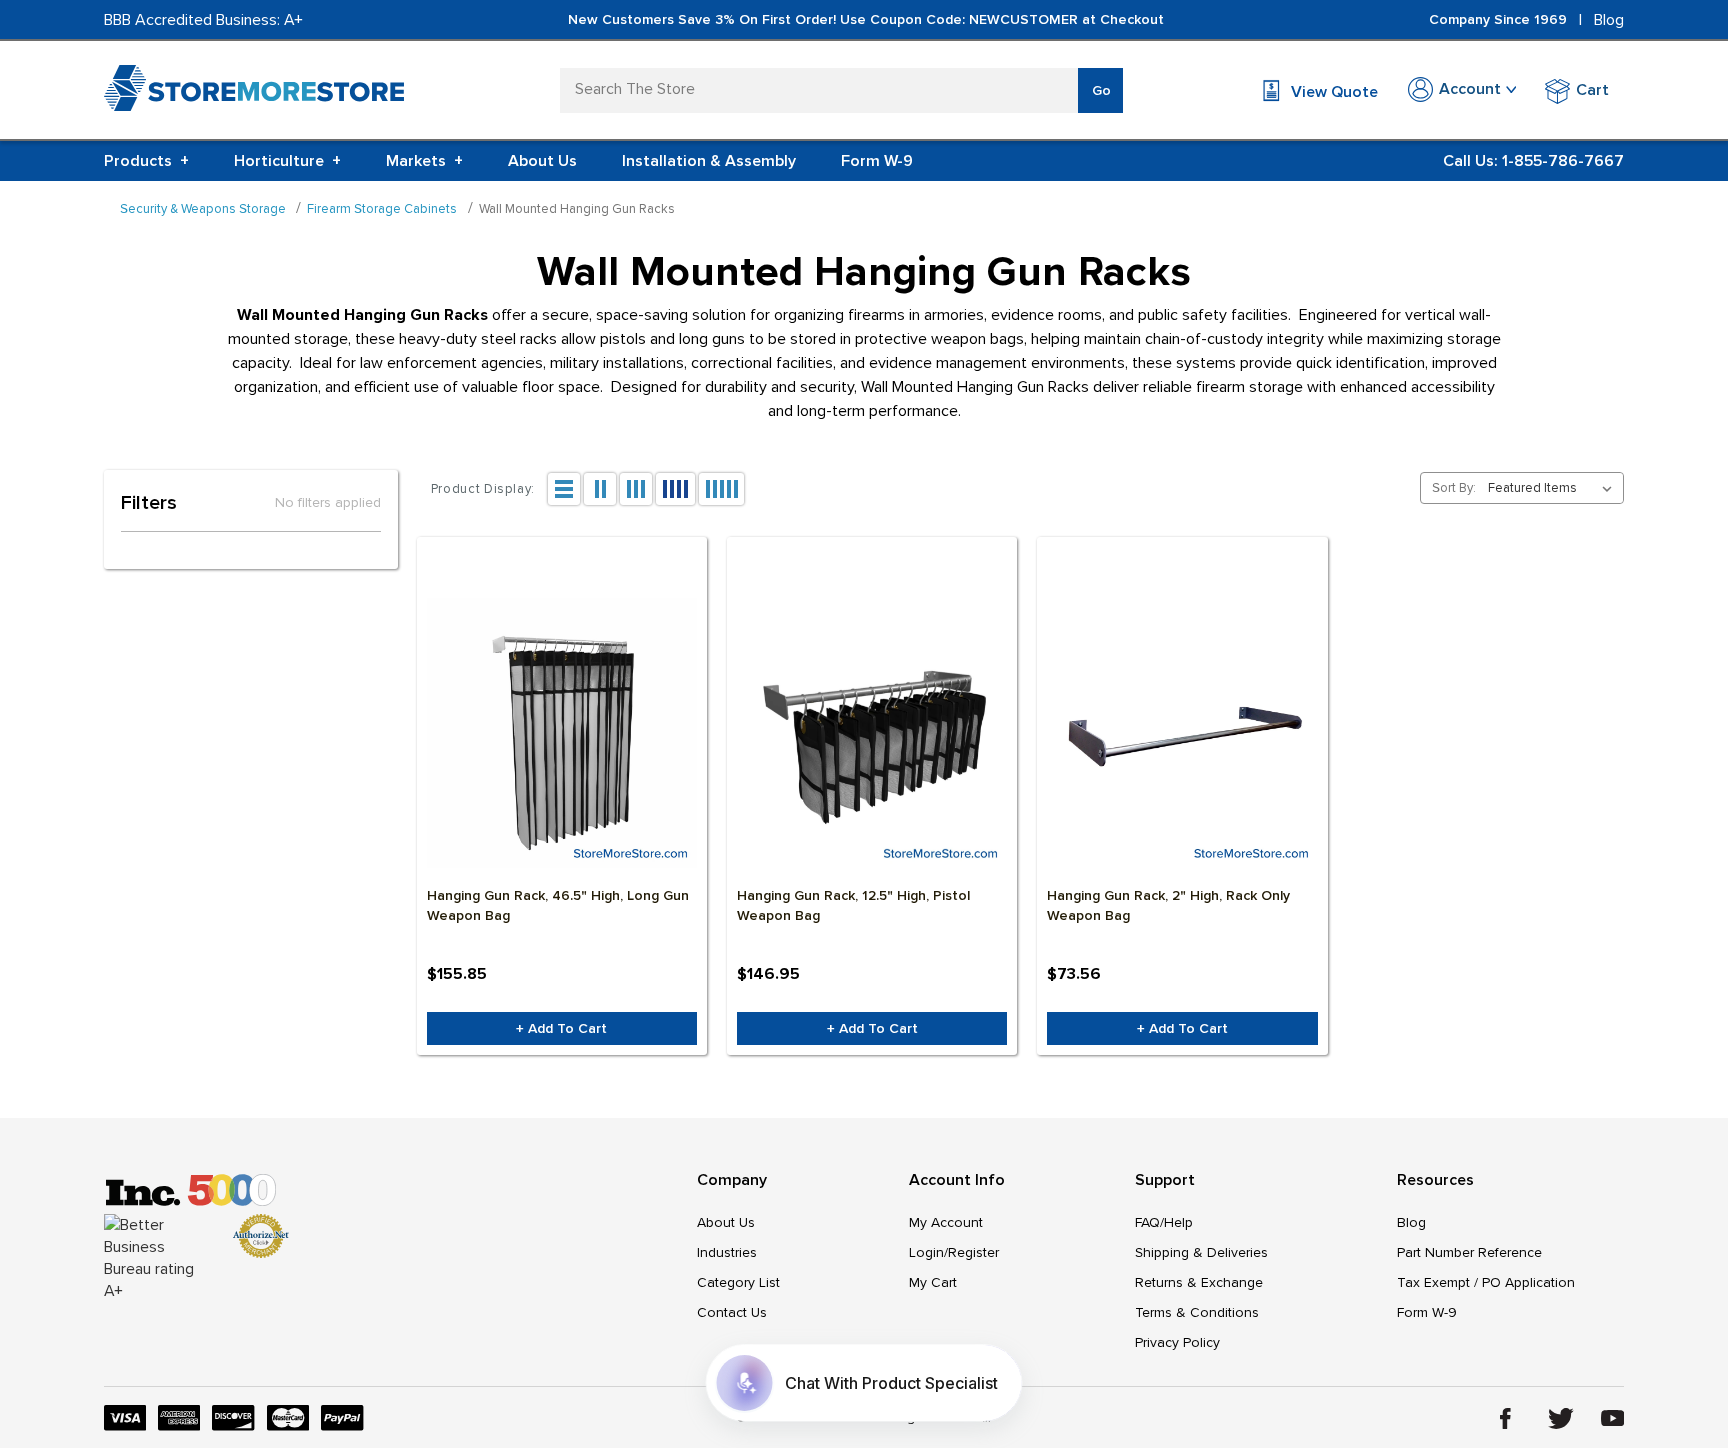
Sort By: (1454, 488)
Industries (727, 1252)
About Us (542, 161)
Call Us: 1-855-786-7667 (1533, 161)
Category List (738, 1282)
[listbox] (1554, 488)
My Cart (933, 1282)
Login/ (928, 1252)
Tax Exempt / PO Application (1486, 1282)
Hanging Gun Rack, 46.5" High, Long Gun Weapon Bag (558, 905)
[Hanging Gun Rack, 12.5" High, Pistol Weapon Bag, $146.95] (872, 733)
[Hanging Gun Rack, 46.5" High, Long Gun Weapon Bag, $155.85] (562, 733)
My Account (946, 1222)
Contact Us (732, 1312)
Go (1101, 90)
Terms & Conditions (1197, 1312)
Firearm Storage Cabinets (382, 209)
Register (973, 1252)
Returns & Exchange (1199, 1282)
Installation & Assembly (709, 161)
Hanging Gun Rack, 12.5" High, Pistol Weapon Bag (853, 905)
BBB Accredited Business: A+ (203, 20)
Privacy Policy (1177, 1342)
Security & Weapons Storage (203, 209)
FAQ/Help (1164, 1222)
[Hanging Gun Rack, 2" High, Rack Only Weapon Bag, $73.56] (1182, 733)
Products (146, 161)
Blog (1609, 20)
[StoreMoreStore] (254, 92)
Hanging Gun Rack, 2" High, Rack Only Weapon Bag (1168, 905)
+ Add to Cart (561, 1028)
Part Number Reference (1469, 1252)
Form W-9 (877, 161)
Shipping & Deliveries (1201, 1252)
